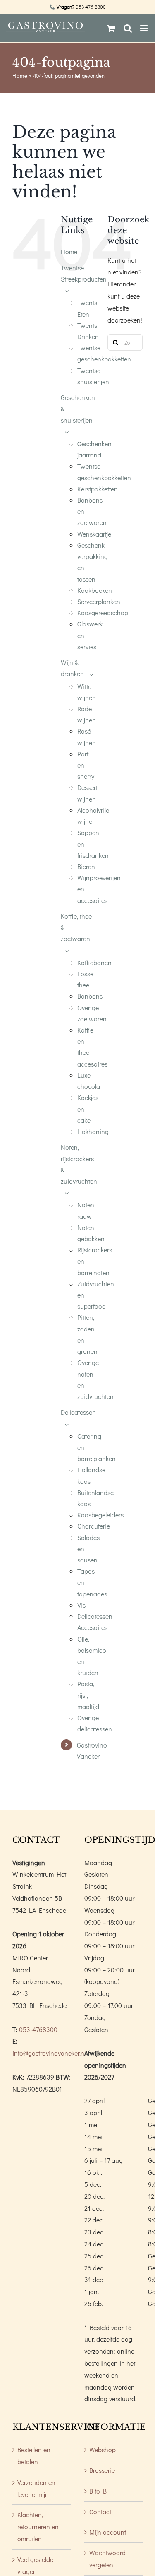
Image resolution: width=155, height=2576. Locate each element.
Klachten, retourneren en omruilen (38, 2527)
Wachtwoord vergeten (107, 2559)
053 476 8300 (91, 7)
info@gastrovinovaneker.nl (49, 2053)
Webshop (103, 2450)
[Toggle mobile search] (128, 28)
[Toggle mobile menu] (144, 28)
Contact (100, 2512)
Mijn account (108, 2532)
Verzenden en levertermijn (36, 2488)
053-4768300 (38, 2029)
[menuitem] (78, 252)
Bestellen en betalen (34, 2456)
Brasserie (102, 2470)
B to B (98, 2491)
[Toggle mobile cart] (111, 28)
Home (20, 76)
